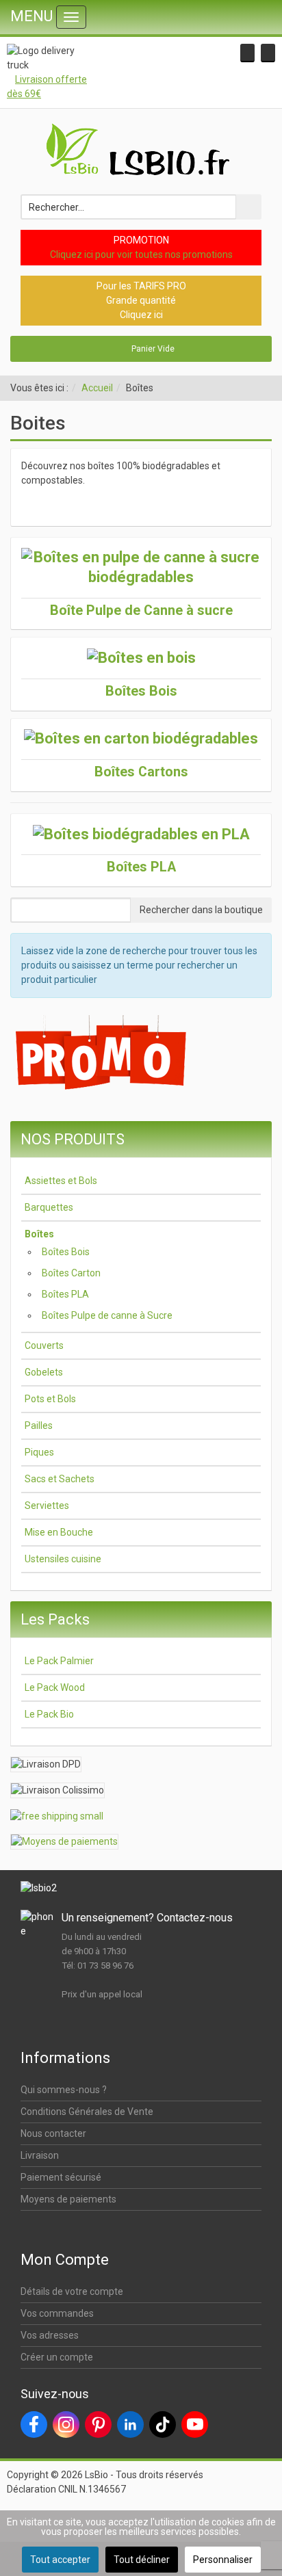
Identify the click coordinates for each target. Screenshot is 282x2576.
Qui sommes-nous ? (64, 2090)
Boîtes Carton (71, 1273)
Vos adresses (50, 2335)
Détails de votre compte (72, 2291)
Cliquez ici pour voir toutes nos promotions (141, 254)
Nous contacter (53, 2133)
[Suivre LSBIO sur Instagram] (66, 2424)
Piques (39, 1452)
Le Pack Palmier (59, 1661)
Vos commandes (57, 2313)
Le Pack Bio (49, 1714)
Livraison (40, 2155)
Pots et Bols (50, 1399)
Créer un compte (57, 2357)
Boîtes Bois (66, 1252)
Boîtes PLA (65, 1294)
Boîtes (39, 1234)
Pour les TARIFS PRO (141, 286)
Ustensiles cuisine (63, 1559)
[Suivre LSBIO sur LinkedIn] (130, 2424)
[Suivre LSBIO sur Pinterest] (98, 2424)
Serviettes (47, 1506)
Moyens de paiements (68, 2199)
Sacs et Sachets (60, 1479)
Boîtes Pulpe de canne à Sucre (107, 1315)
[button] (247, 53)
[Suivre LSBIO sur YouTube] (195, 2424)
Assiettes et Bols (61, 1181)
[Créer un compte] (268, 53)
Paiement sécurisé (61, 2177)
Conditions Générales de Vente (87, 2112)
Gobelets (44, 1372)
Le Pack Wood (55, 1687)
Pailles (39, 1425)
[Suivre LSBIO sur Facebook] (34, 2424)
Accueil (97, 388)
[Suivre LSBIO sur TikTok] (163, 2424)
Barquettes (49, 1207)
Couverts (44, 1345)
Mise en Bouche (59, 1532)
